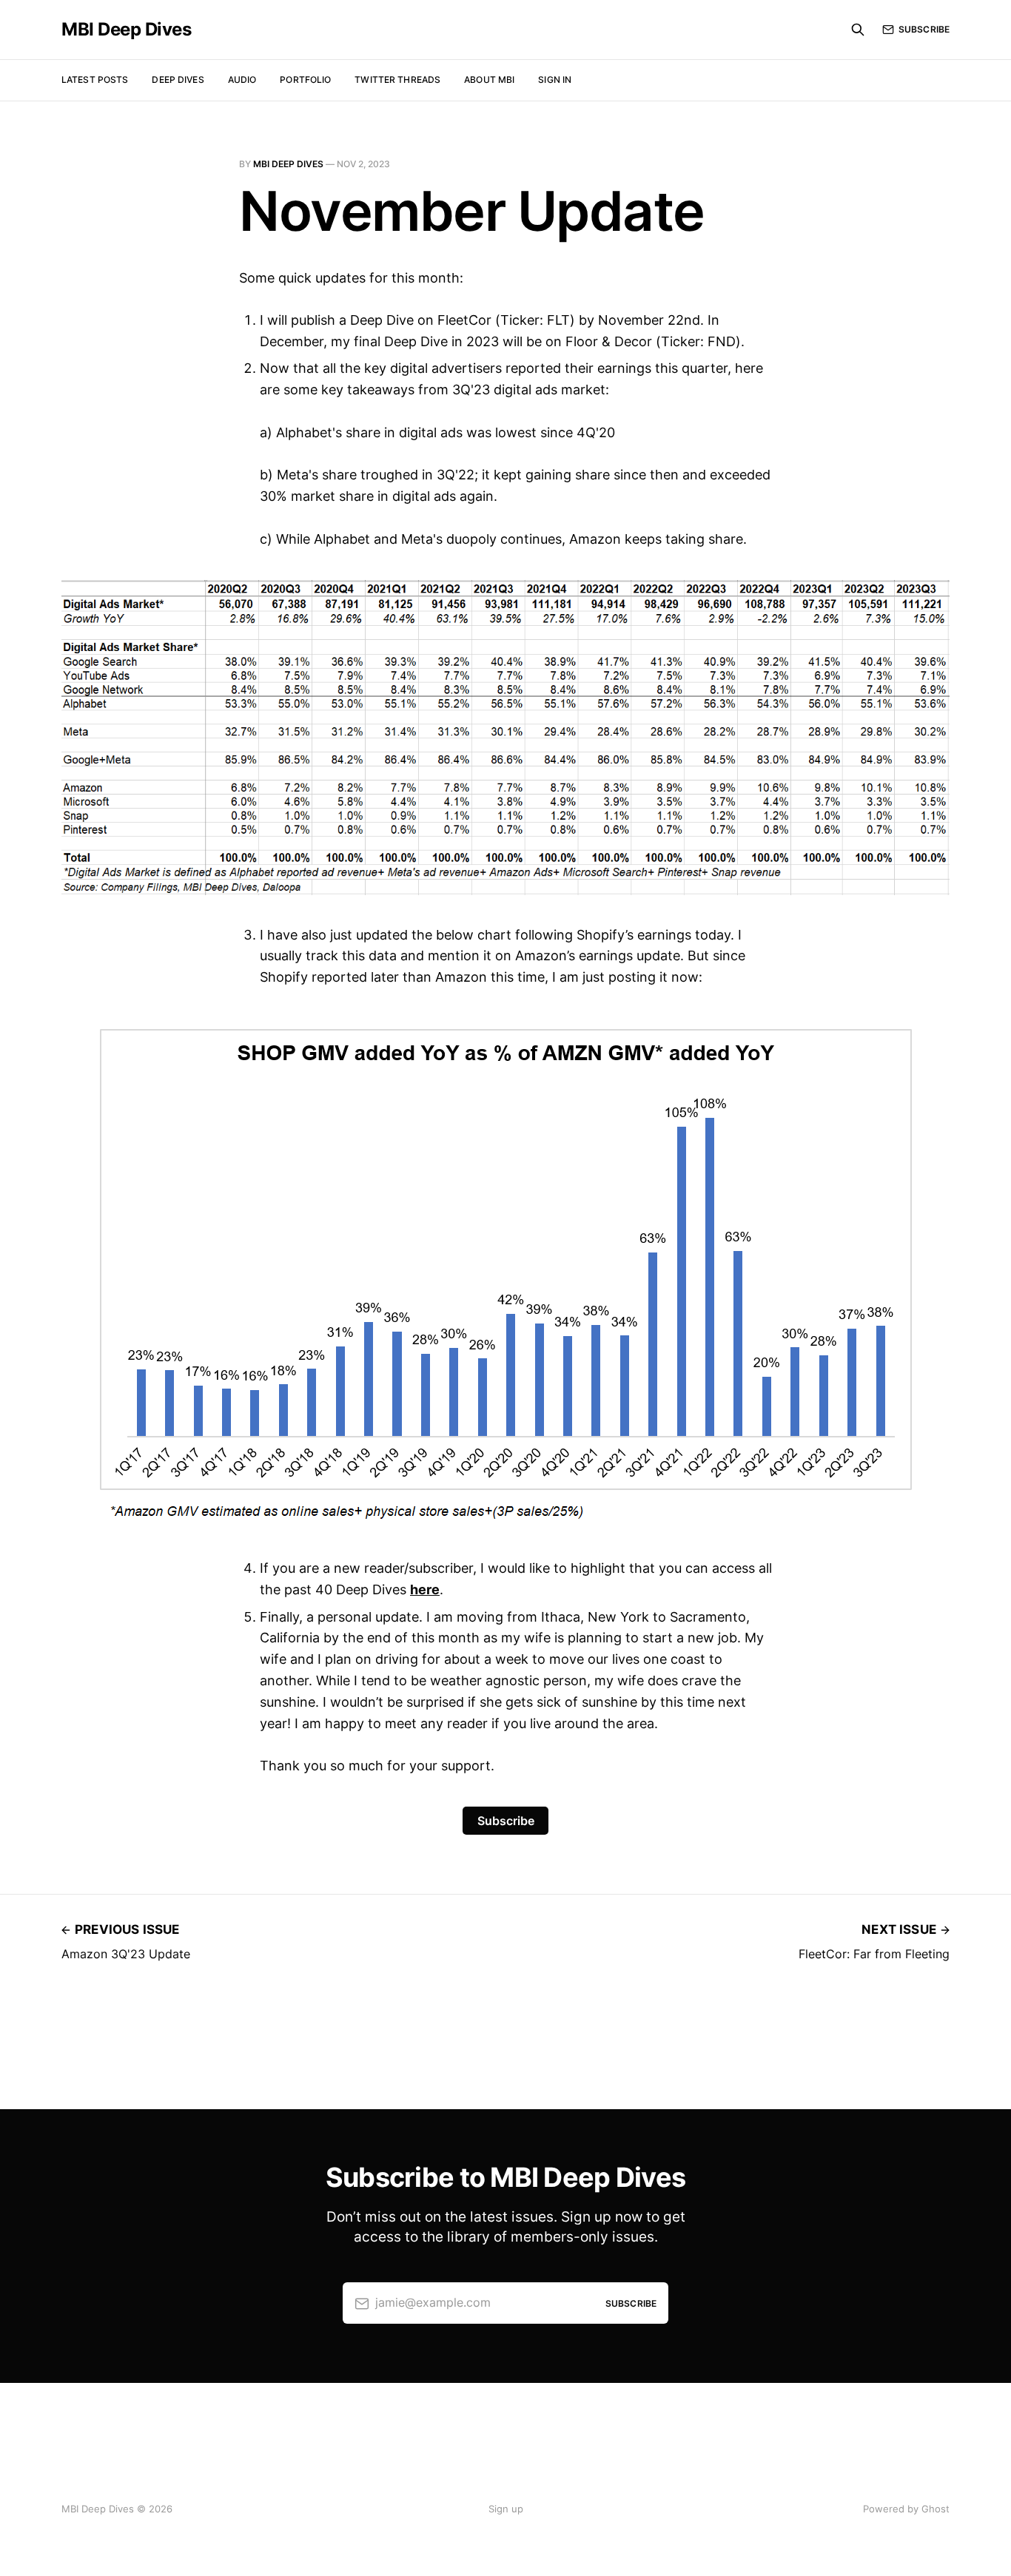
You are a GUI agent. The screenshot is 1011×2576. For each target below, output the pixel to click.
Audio (242, 80)
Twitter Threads (397, 80)
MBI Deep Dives (126, 30)
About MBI (489, 80)
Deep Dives (178, 80)
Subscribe (924, 29)
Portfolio (305, 80)
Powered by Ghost (906, 2509)
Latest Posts (95, 80)
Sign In (555, 80)
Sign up (506, 2509)
